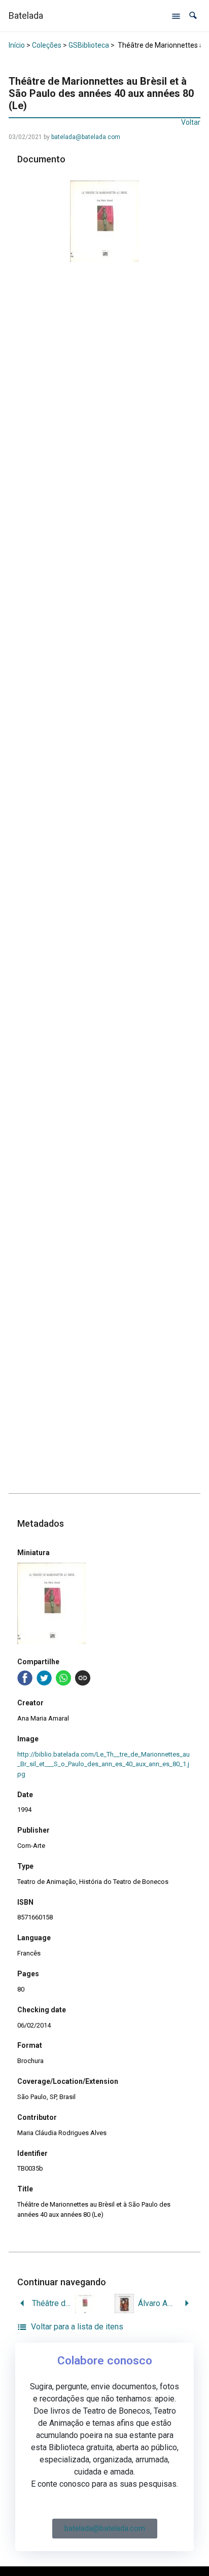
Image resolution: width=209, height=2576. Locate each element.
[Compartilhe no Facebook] (25, 1678)
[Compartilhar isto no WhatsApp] (63, 1678)
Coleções (47, 45)
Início (17, 45)
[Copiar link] (83, 1678)
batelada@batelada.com (86, 137)
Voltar (191, 122)
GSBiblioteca (89, 45)
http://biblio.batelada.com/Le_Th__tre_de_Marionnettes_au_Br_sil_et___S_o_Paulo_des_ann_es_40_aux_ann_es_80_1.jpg (103, 1764)
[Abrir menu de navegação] (176, 16)
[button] (193, 15)
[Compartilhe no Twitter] (44, 1678)
